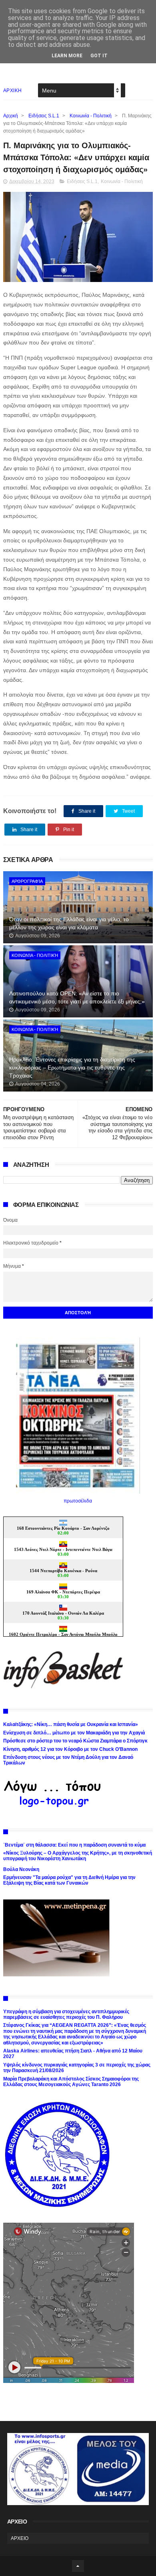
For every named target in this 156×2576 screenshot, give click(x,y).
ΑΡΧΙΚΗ (13, 91)
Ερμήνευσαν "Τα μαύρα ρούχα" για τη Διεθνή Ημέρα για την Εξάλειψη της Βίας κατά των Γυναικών (69, 1880)
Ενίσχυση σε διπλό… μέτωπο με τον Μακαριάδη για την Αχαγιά (74, 1733)
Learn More (67, 56)
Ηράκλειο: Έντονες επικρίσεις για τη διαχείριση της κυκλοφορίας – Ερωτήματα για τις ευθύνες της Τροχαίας (72, 1067)
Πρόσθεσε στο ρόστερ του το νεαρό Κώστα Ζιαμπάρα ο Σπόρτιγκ (75, 1741)
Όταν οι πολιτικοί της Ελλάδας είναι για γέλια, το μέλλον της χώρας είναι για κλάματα (69, 923)
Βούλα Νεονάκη (21, 1869)
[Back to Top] (78, 2566)
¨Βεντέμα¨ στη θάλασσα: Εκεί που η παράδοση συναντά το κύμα (74, 1845)
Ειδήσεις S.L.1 (44, 116)
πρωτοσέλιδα (78, 1501)
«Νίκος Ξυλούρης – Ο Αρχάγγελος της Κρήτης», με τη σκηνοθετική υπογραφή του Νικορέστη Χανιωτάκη (78, 1856)
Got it (99, 56)
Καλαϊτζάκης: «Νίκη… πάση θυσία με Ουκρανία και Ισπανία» (71, 1724)
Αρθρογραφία (27, 881)
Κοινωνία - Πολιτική (91, 116)
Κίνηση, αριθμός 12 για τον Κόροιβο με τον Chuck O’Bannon (70, 1749)
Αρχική (11, 116)
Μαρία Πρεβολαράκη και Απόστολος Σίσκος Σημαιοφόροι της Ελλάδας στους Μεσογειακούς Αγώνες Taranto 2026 (71, 2082)
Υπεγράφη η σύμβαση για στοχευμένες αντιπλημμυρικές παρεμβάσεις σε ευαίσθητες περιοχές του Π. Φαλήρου (66, 2014)
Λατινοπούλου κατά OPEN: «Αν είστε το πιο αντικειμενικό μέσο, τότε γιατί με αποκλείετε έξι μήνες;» (77, 997)
